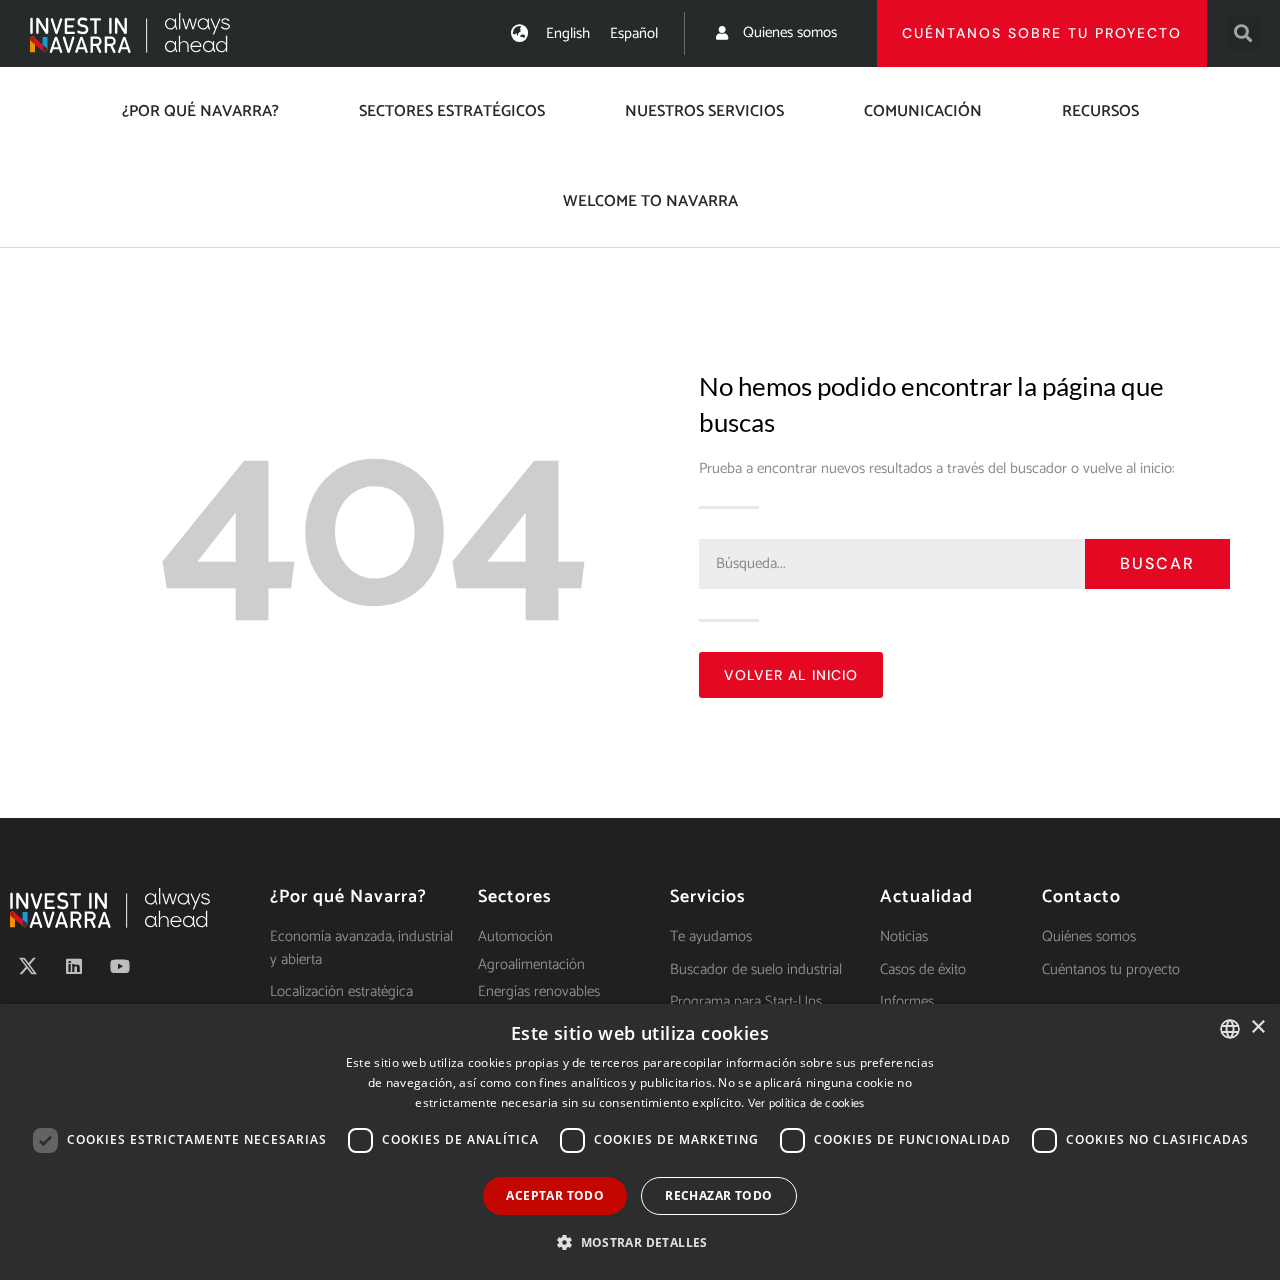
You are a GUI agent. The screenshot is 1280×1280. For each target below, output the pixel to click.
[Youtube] (120, 966)
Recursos (1100, 111)
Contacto (1081, 897)
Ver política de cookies (806, 1103)
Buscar (1157, 563)
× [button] (1257, 1027)
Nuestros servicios (704, 111)
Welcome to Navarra (650, 201)
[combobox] (1230, 1029)
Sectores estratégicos (452, 111)
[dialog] (640, 1142)
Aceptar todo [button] (555, 1195)
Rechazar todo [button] (718, 1195)
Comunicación (923, 111)
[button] (1243, 33)
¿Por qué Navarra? (200, 111)
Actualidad (926, 897)
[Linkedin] (74, 966)
